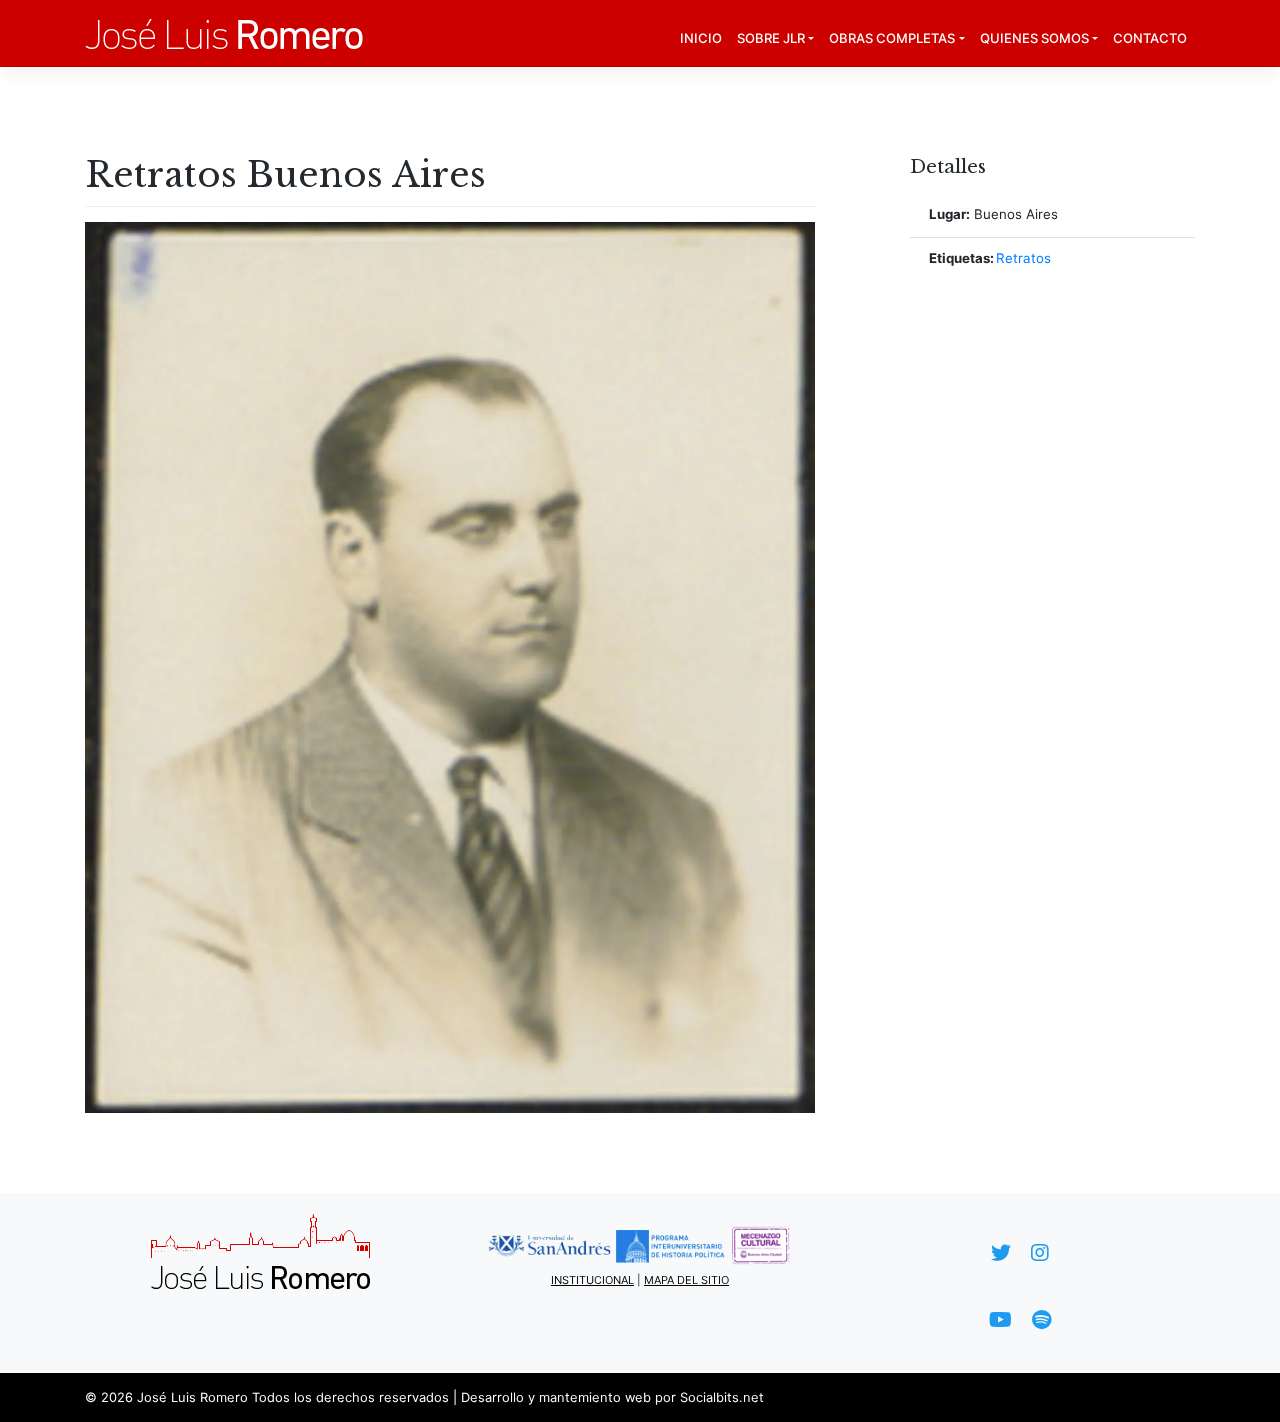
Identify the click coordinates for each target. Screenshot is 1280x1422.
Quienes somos (1034, 38)
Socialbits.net (722, 1397)
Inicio (701, 38)
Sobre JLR (771, 38)
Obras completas (892, 38)
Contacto (1150, 38)
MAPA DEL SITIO (686, 1280)
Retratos (1023, 258)
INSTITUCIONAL (592, 1280)
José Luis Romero (192, 1397)
